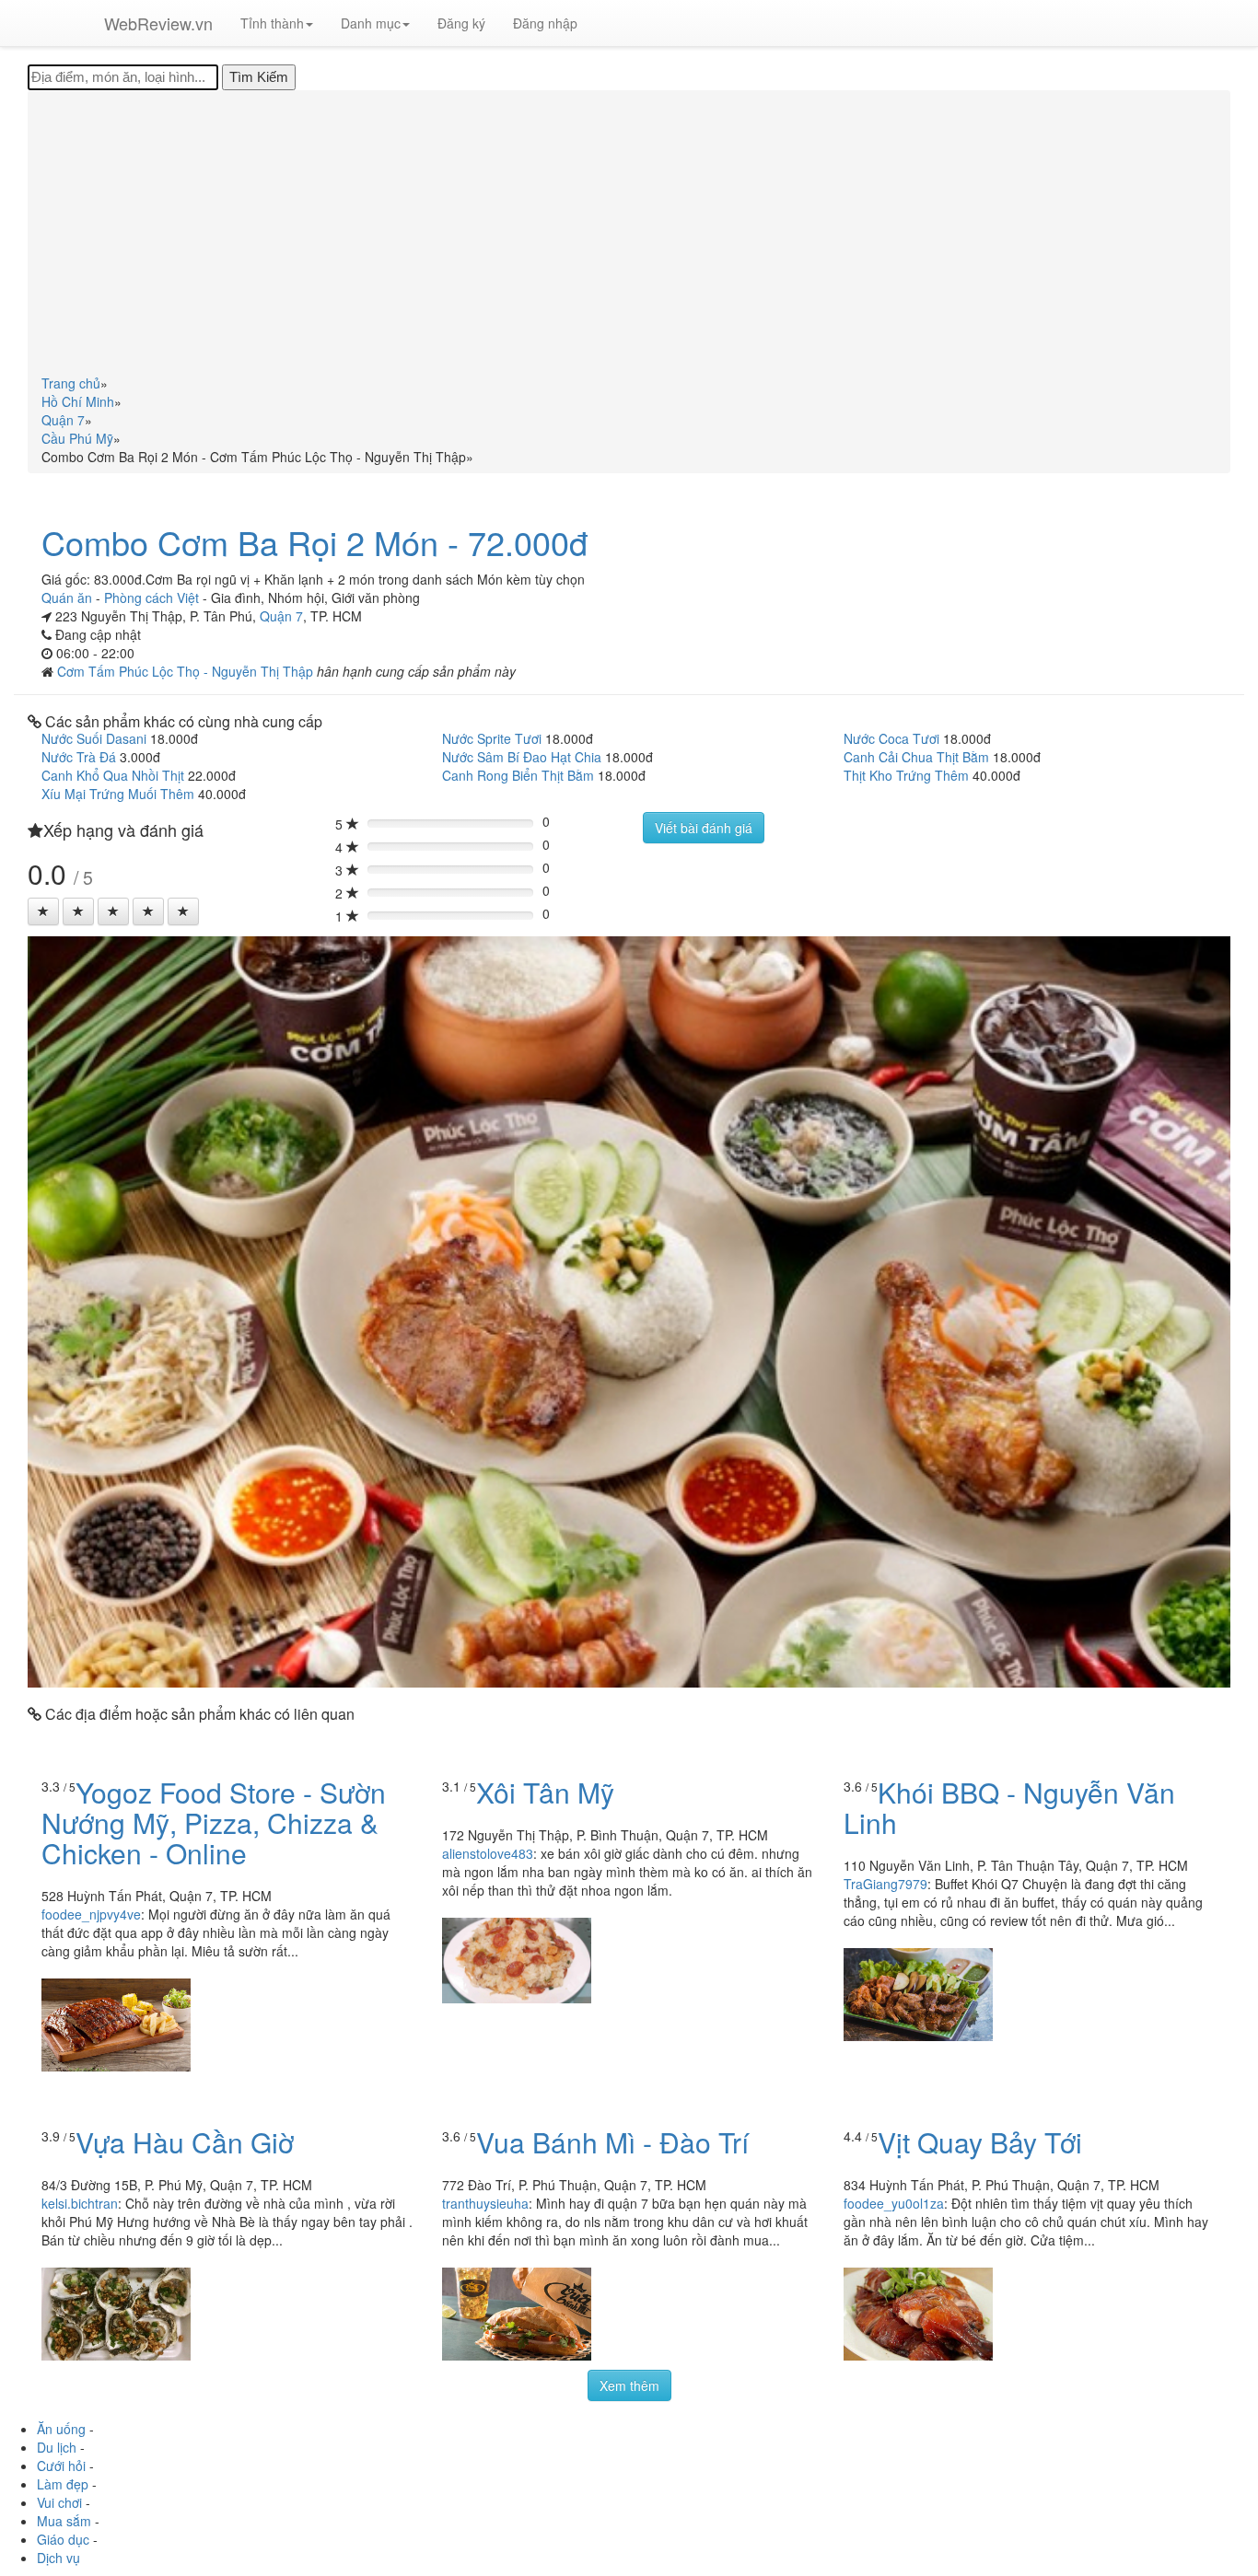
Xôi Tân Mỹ (545, 1792)
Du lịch (57, 2447)
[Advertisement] (629, 236)
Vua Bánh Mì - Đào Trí (612, 2142)
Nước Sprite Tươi (492, 738)
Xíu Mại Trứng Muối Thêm (118, 794)
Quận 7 (281, 616)
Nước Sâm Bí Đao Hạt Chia (522, 757)
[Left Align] (43, 911)
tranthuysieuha (485, 2203)
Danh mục (371, 23)
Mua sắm (64, 2521)
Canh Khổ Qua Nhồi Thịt (113, 775)
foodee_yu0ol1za (894, 2203)
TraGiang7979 (885, 1884)
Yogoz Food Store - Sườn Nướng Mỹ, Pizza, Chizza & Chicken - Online (214, 1822)
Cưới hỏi (61, 2466)
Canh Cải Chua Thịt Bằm (916, 757)
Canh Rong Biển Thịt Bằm (518, 775)
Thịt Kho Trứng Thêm (906, 775)
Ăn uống (61, 2429)
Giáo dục (63, 2539)
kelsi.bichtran (80, 2203)
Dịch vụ (58, 2558)
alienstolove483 (488, 1853)
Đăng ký (461, 23)
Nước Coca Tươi (891, 738)
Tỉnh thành (272, 23)
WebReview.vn (158, 23)
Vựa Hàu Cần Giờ (185, 2142)
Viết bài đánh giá (704, 828)
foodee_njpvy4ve (91, 1914)
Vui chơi (59, 2502)
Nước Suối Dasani (94, 738)
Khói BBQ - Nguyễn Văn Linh (1009, 1807)
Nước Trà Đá (79, 757)
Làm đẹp (63, 2484)
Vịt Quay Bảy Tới (980, 2142)
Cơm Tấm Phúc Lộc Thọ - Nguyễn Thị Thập (187, 671)
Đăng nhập (545, 23)
